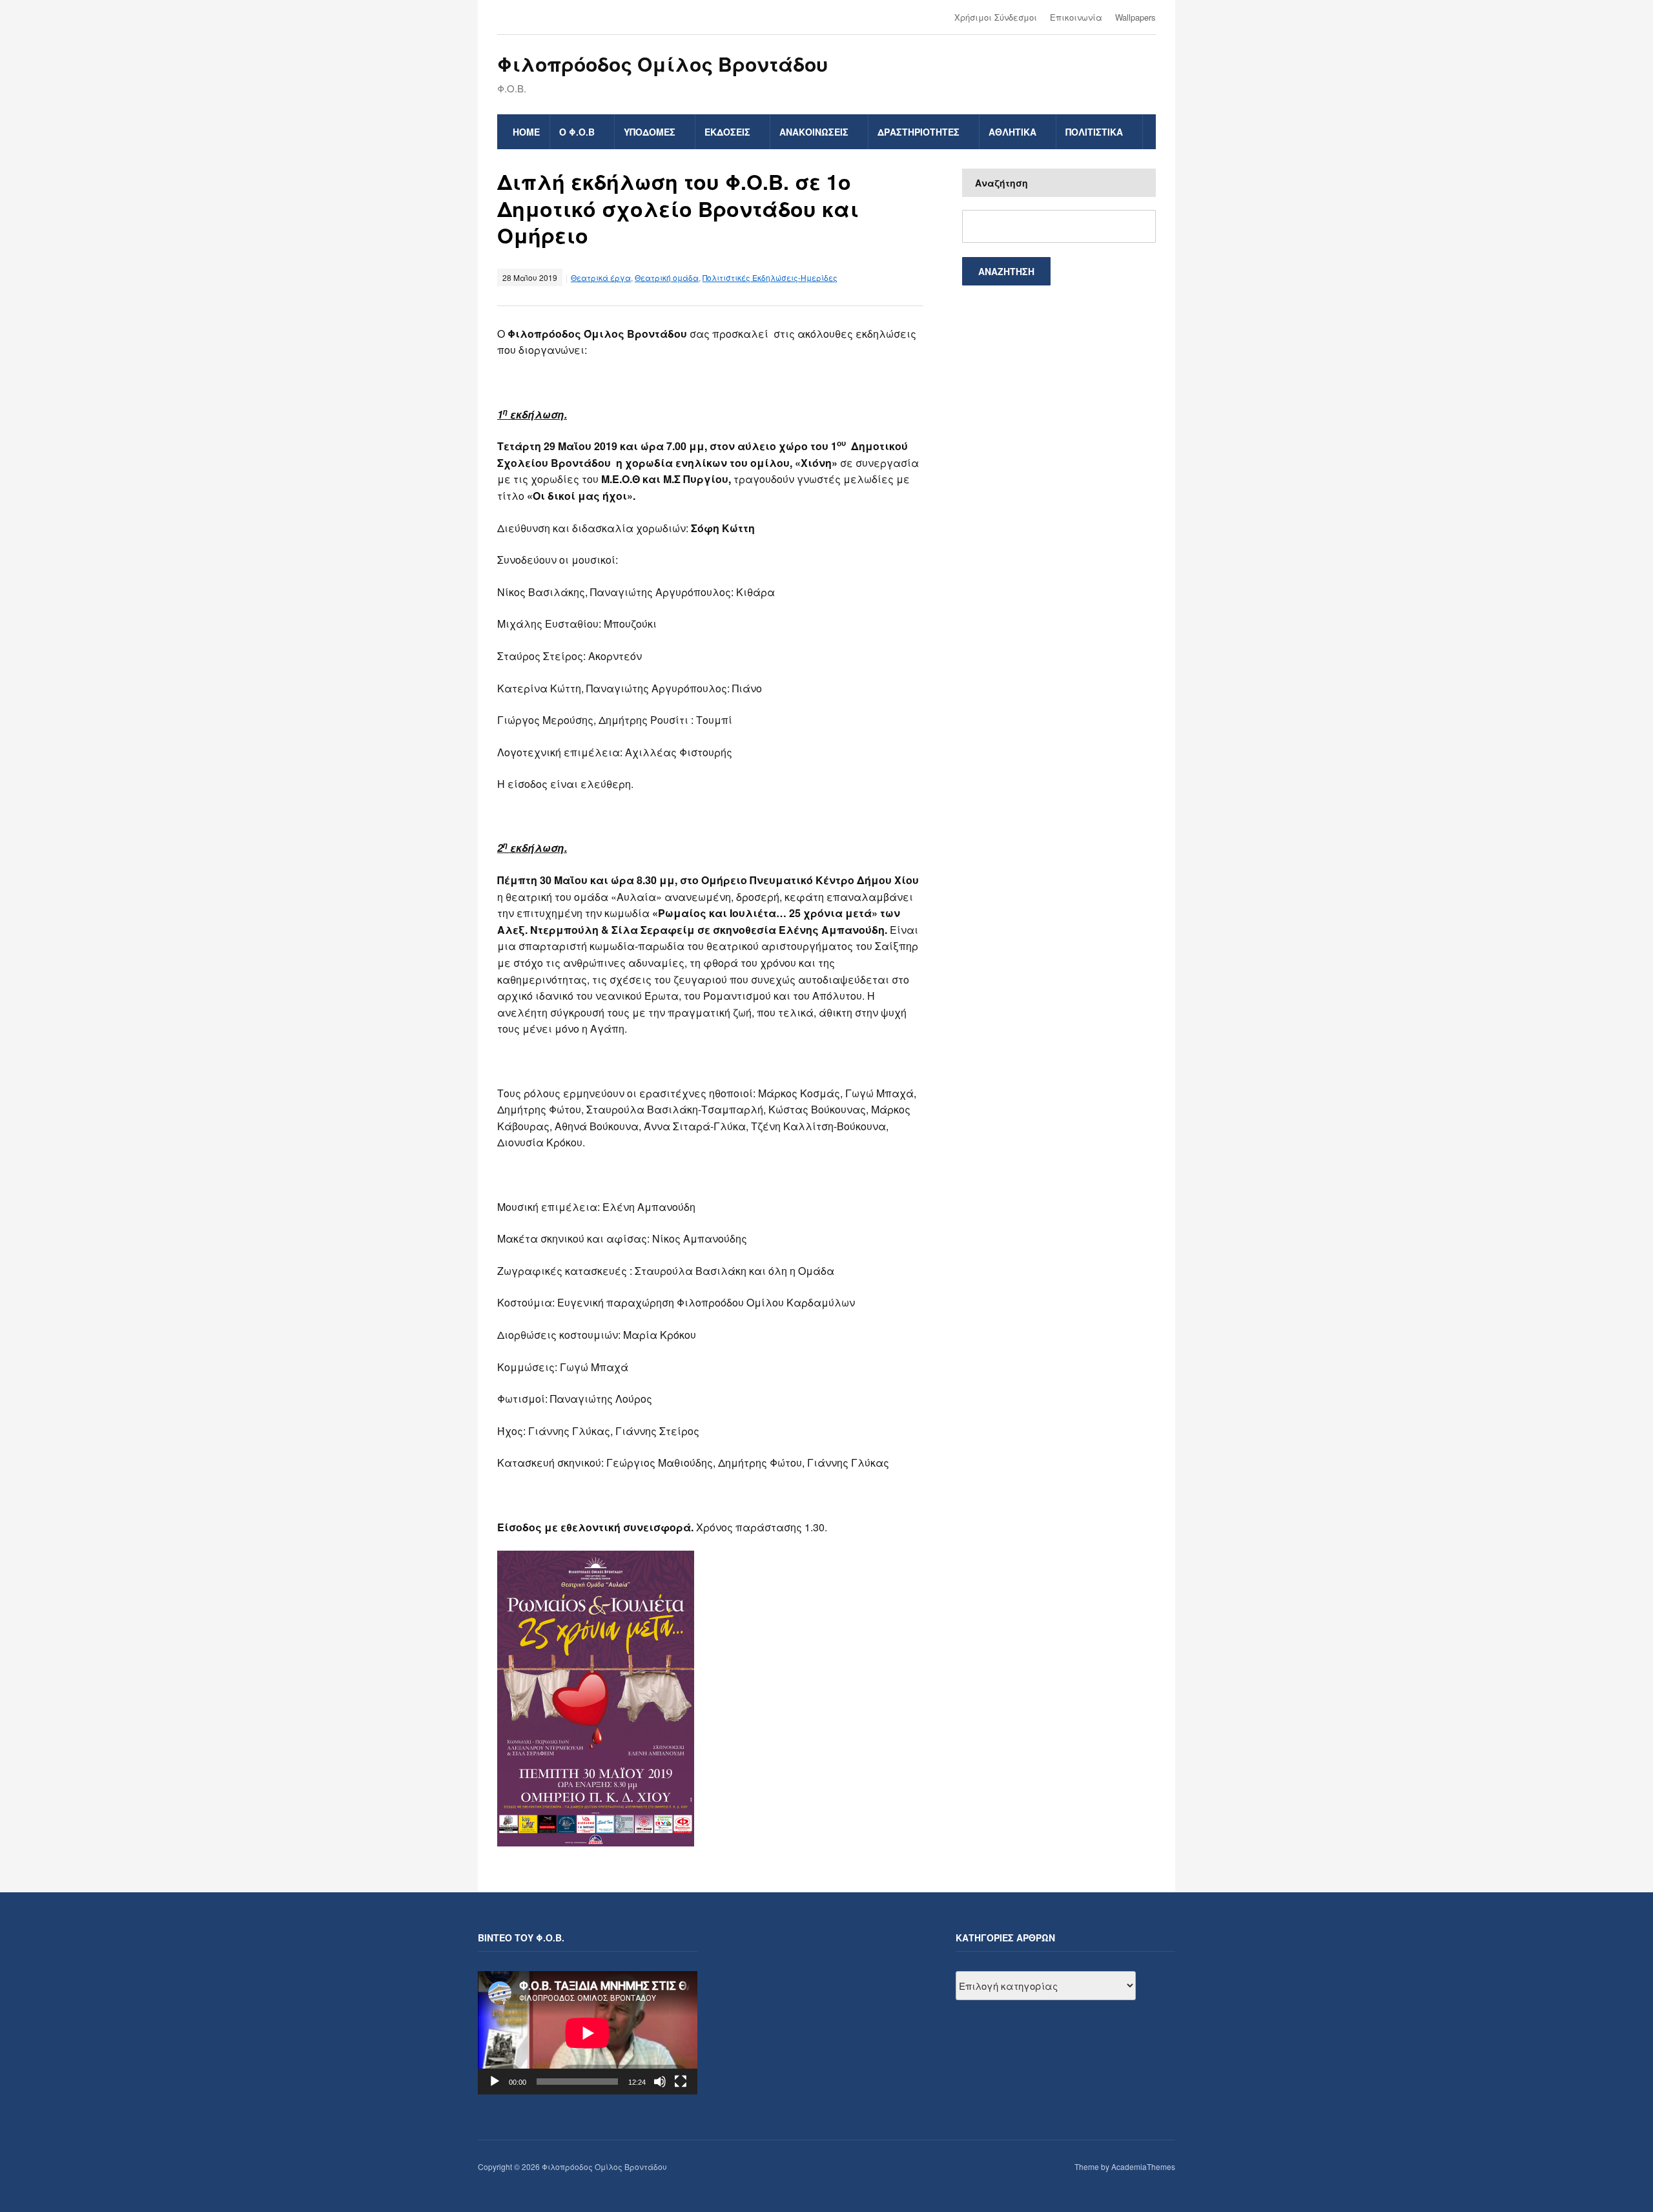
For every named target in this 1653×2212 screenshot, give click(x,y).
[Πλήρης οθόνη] (681, 2082)
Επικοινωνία (1076, 17)
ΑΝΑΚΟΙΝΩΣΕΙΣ (814, 132)
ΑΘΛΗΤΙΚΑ (1012, 132)
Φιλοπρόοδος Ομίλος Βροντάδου (662, 64)
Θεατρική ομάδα (667, 277)
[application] (588, 2033)
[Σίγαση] (660, 2082)
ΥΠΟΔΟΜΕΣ (650, 132)
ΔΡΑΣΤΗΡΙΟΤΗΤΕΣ (919, 132)
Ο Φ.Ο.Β (577, 132)
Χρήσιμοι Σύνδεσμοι (996, 17)
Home (526, 132)
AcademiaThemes (1143, 2166)
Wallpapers (1135, 17)
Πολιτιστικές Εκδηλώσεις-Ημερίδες (770, 277)
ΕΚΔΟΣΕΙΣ (727, 132)
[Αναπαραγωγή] (495, 2082)
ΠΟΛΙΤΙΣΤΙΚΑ (1094, 132)
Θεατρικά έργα (601, 277)
